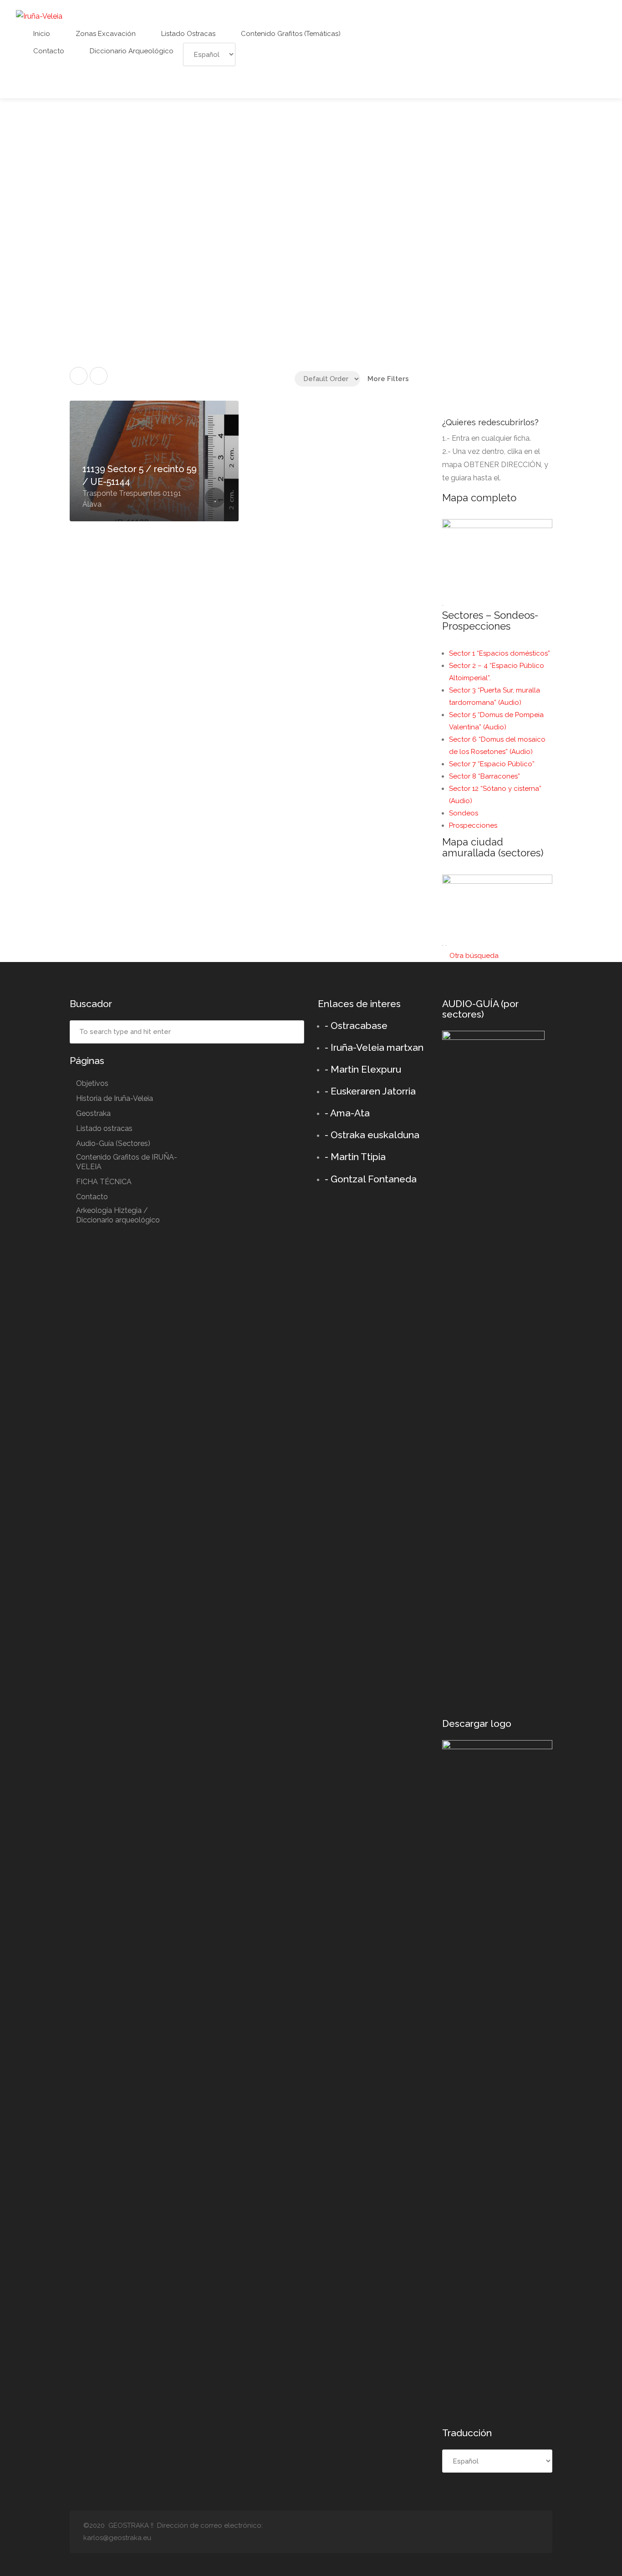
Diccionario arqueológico (131, 51)
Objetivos (92, 1083)
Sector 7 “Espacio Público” (492, 764)
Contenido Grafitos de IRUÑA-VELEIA (127, 1162)
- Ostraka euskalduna (372, 1135)
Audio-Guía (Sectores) (113, 1143)
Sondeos (464, 813)
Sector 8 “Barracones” (484, 776)
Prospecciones (473, 825)
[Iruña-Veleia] (39, 16)
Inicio (41, 34)
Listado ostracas (187, 34)
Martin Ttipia (358, 1157)
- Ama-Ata (347, 1113)
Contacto (48, 51)
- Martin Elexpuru (363, 1069)
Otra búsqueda (473, 956)
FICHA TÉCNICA (104, 1182)
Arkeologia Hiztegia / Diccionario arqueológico (118, 1215)
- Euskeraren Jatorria (370, 1091)
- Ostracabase (356, 1026)
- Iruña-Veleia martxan (374, 1047)
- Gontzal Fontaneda (371, 1179)
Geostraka (93, 1113)
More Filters (388, 379)
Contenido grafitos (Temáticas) (290, 34)
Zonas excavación (105, 34)
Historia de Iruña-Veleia (115, 1098)
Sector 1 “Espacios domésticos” (500, 653)
